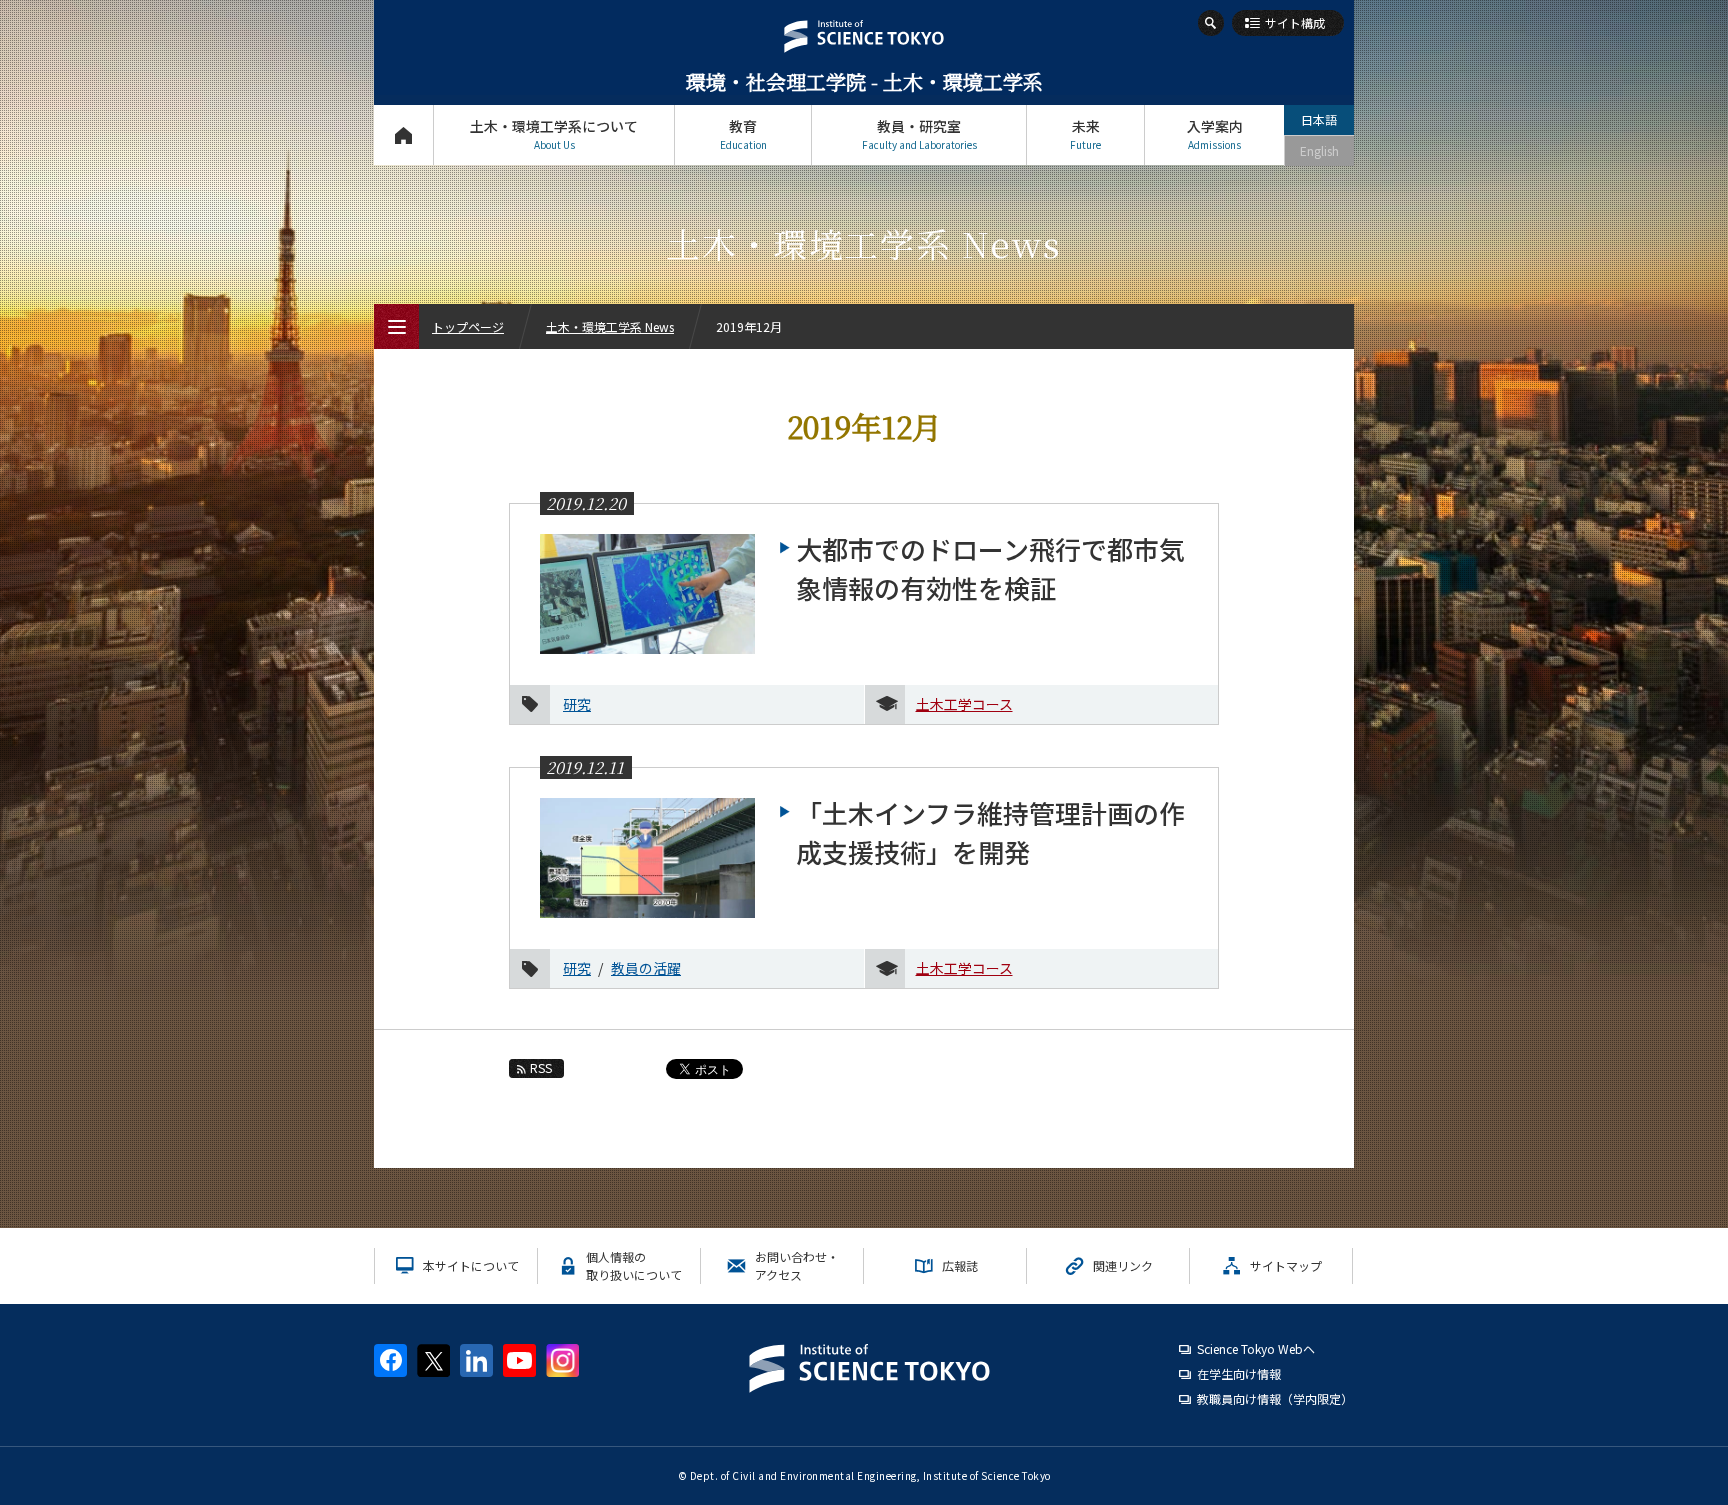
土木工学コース (964, 704)
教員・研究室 (919, 134)
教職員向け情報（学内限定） (1275, 1398)
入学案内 (1215, 134)
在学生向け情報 (1239, 1373)
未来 (1085, 134)
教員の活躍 (646, 968)
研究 (577, 704)
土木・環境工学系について (554, 134)
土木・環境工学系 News (610, 326)
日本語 (1319, 119)
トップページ (403, 135)
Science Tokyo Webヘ (1256, 1348)
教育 (743, 134)
